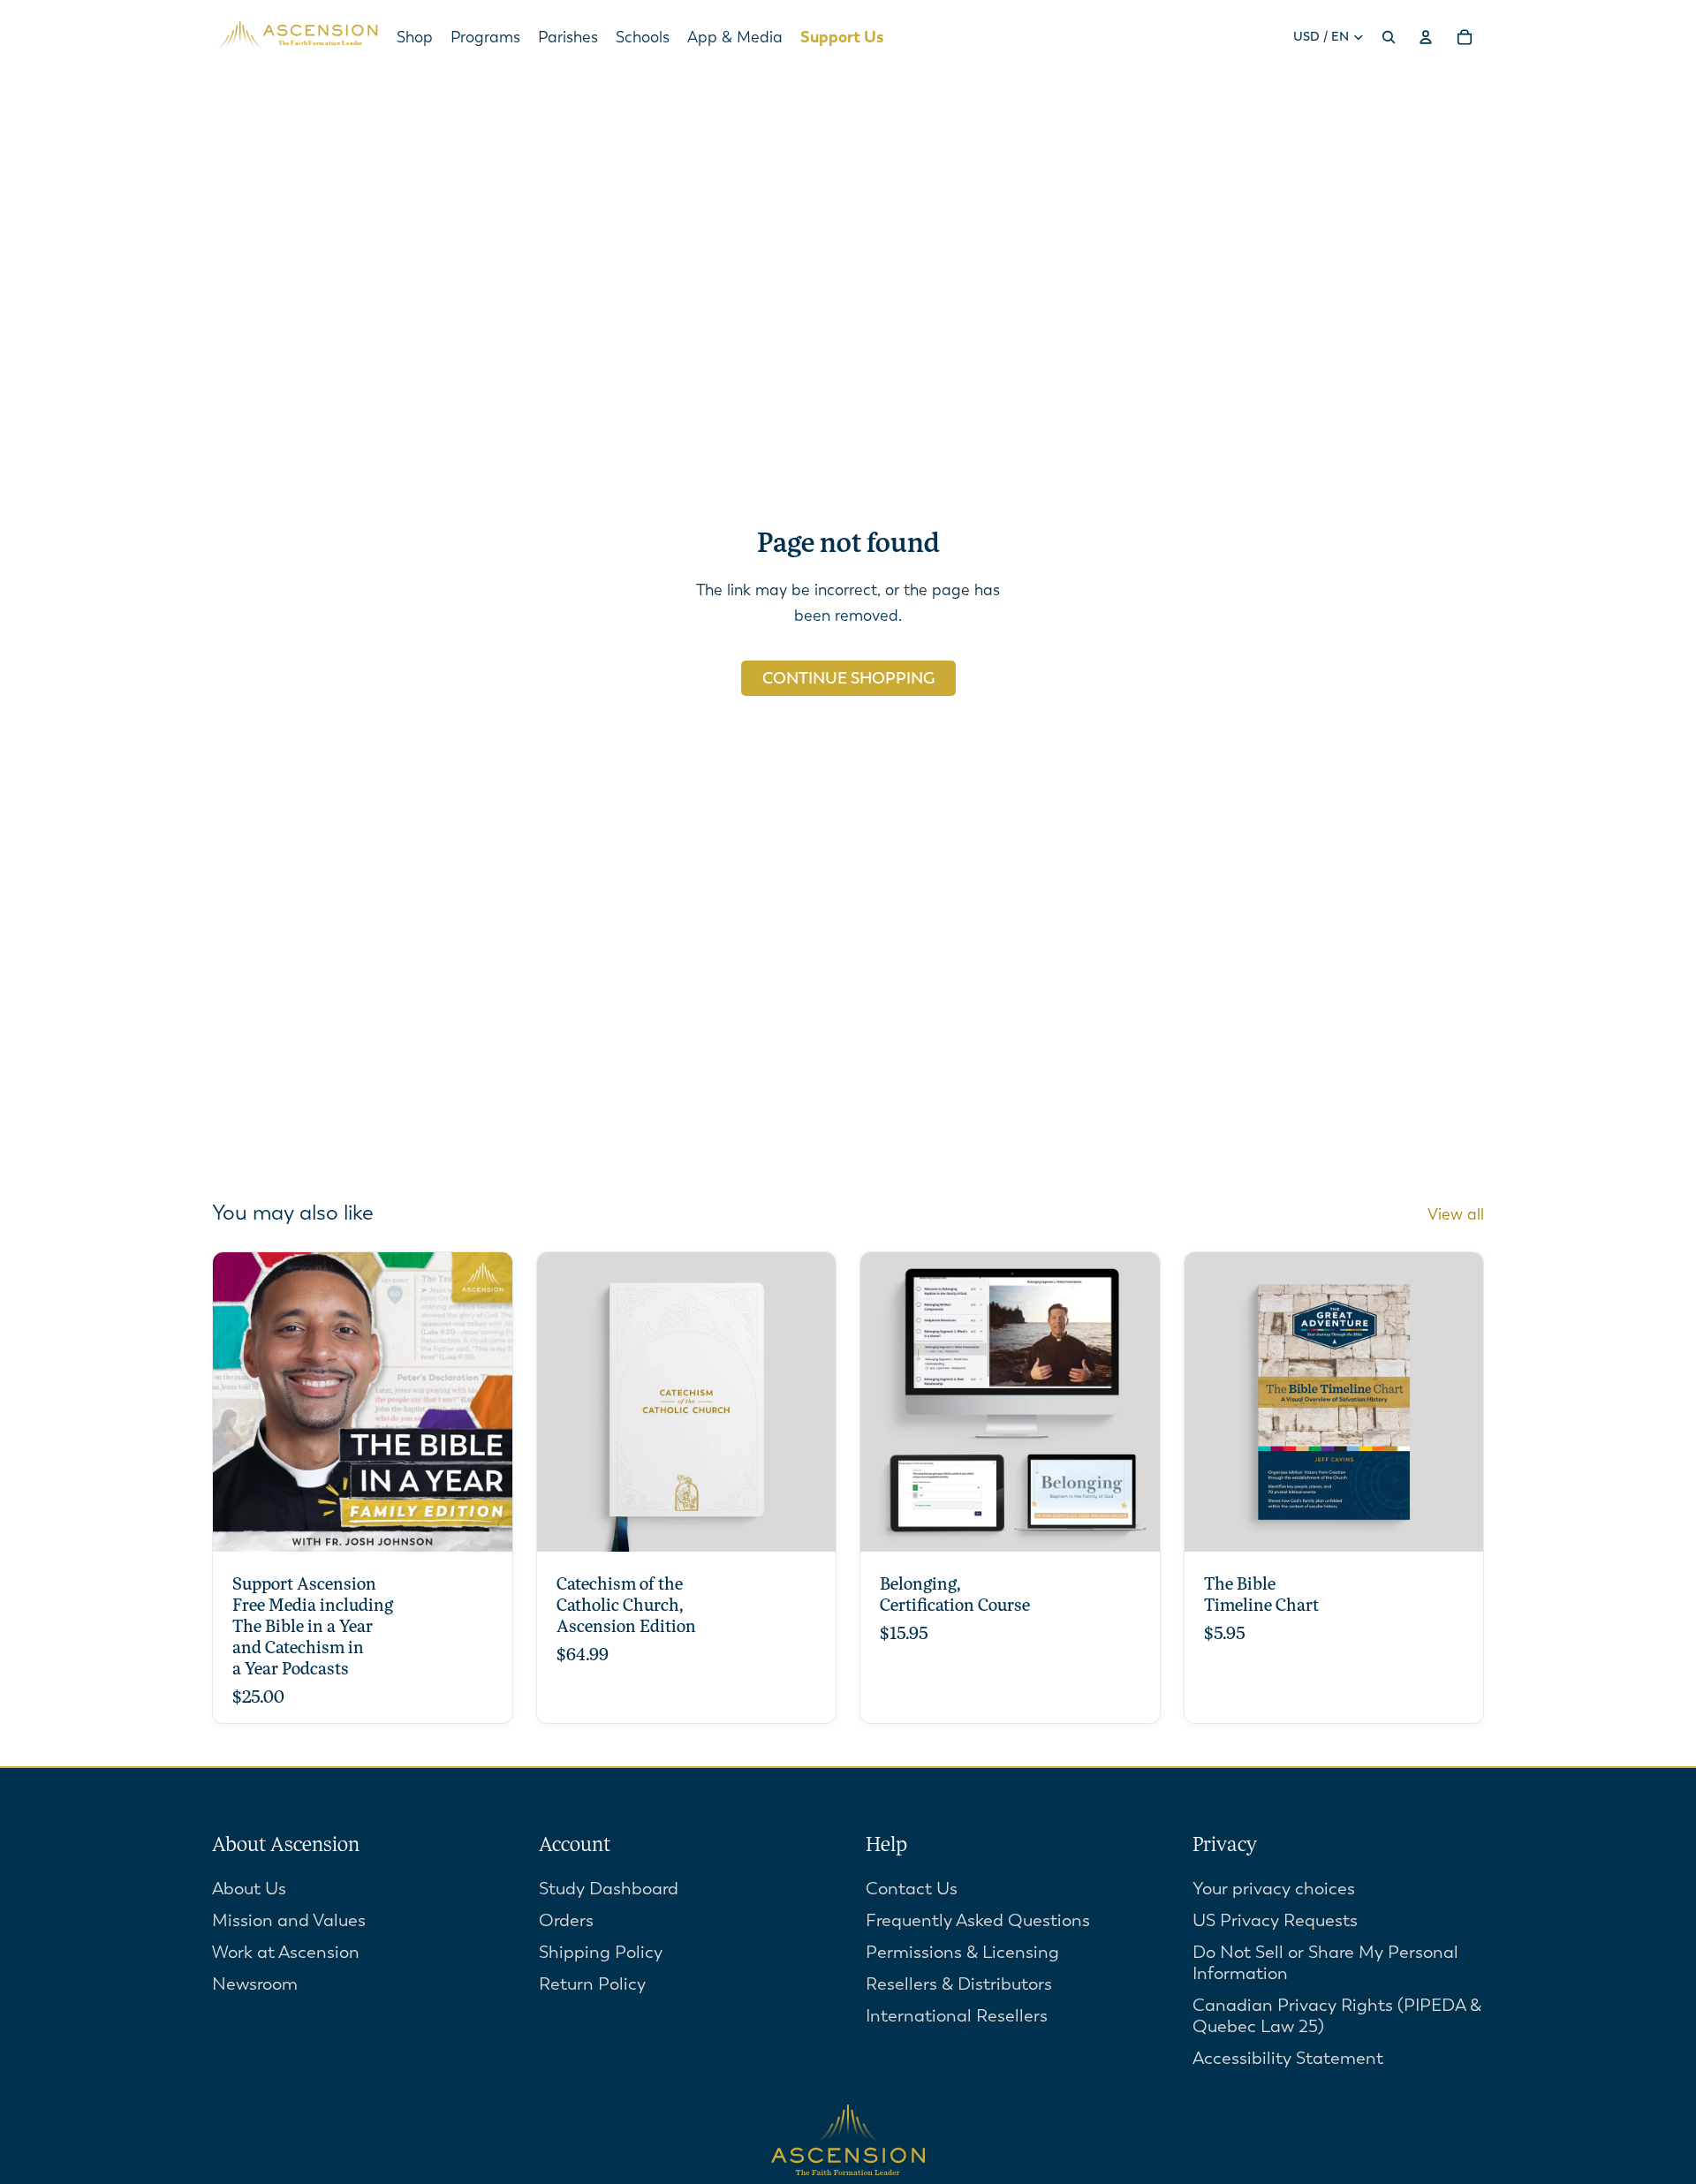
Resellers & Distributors (959, 1984)
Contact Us (912, 1889)
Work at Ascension (286, 1952)
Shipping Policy (601, 1952)
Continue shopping (848, 678)
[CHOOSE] (485, 1524)
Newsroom (255, 1984)
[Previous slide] (564, 1402)
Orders (566, 1920)
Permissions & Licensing (962, 1952)
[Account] (1426, 37)
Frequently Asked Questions (978, 1920)
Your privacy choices (1274, 1889)
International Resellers (957, 2016)
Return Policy (592, 1984)
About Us (249, 1889)
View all (1456, 1214)
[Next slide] (809, 1402)
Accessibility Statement (1288, 2058)
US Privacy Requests (1275, 1920)
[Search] (1389, 37)
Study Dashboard (609, 1889)
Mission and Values (289, 1920)
